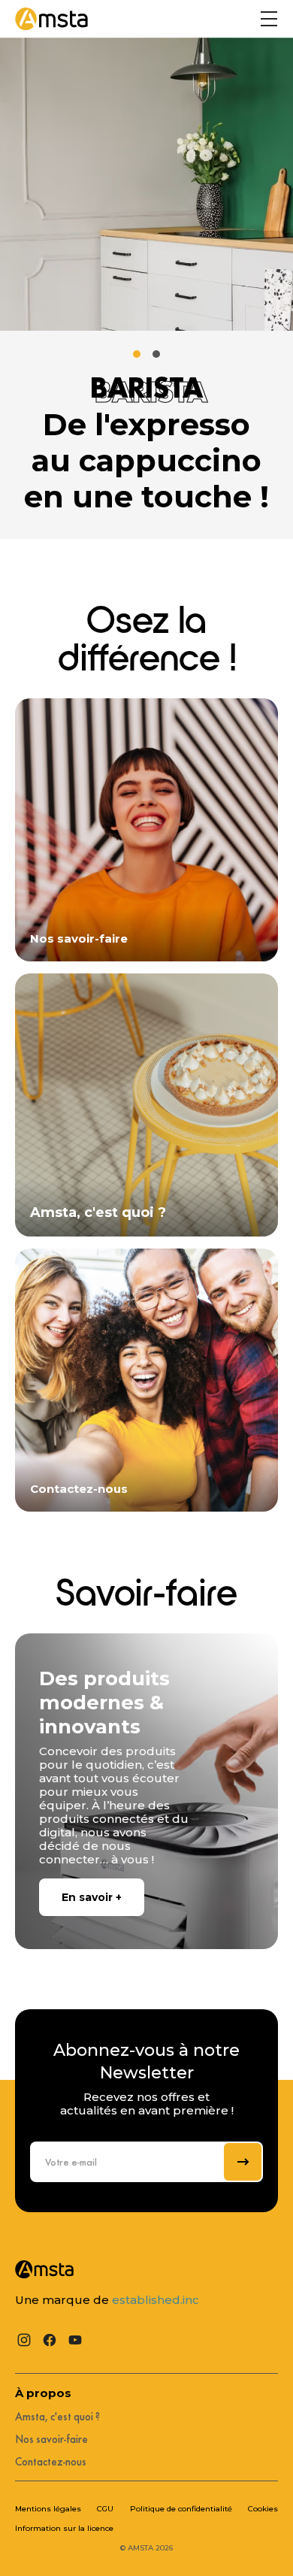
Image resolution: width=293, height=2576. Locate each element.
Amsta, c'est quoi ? (57, 2417)
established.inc (156, 2300)
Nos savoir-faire (51, 2439)
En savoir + (92, 1897)
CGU (105, 2509)
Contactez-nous (51, 2462)
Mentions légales (48, 2509)
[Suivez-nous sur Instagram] (24, 2340)
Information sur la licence (64, 2529)
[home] (51, 19)
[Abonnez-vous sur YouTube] (75, 2340)
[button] (269, 19)
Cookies (263, 2509)
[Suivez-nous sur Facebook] (50, 2340)
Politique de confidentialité (181, 2509)
